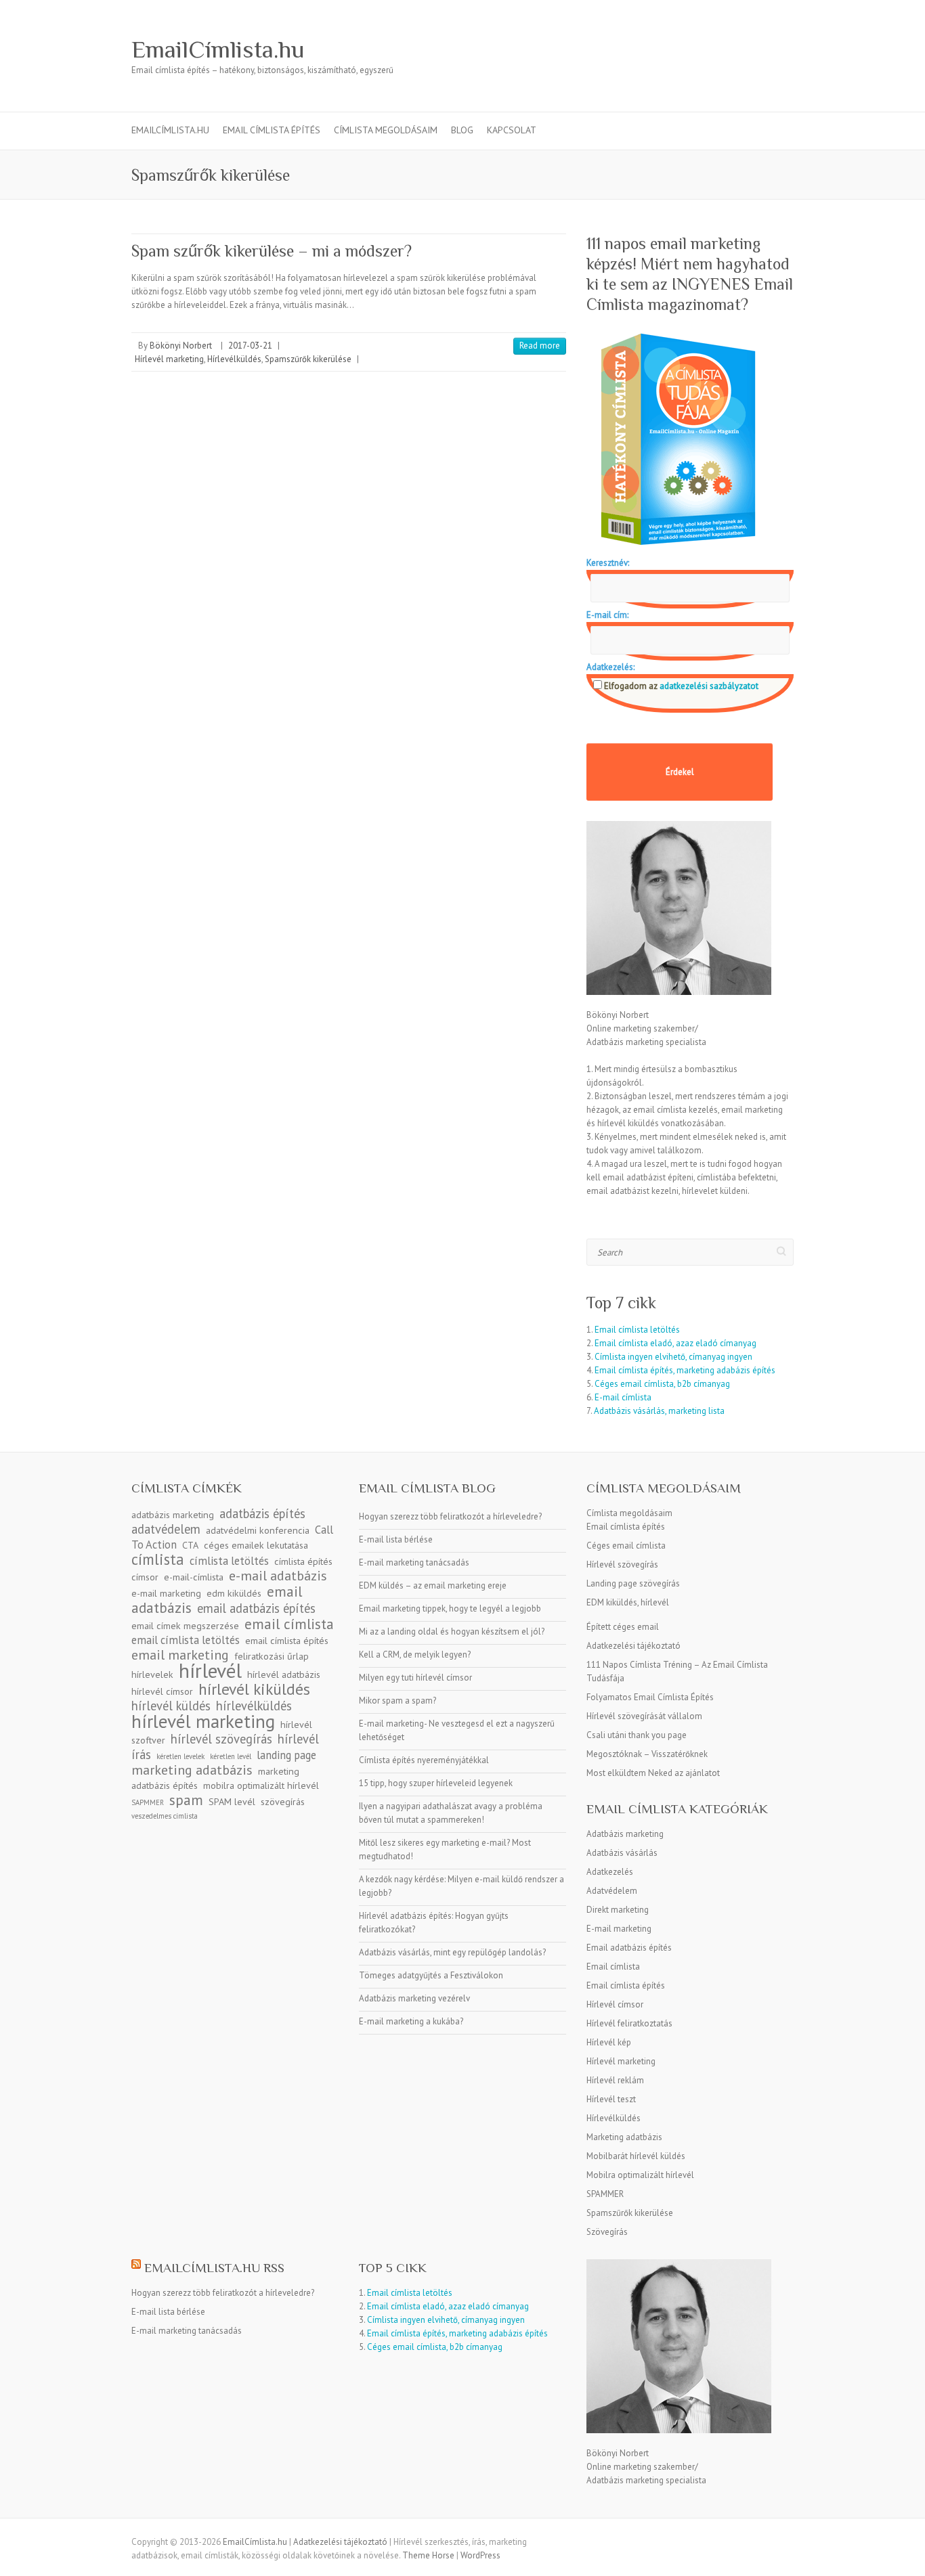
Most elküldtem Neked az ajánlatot (653, 1773)
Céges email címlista (626, 1546)
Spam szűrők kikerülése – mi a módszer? (272, 251)
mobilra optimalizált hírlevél (261, 1785)
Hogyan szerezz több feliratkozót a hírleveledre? (450, 1516)
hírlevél (210, 1670)
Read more (540, 346)
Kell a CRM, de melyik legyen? (415, 1655)
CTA (190, 1545)
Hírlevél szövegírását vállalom (644, 1716)
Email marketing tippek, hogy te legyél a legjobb (450, 1608)
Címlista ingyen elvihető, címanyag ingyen (673, 1357)
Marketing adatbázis (624, 2137)
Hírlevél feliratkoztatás (629, 2023)
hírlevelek (152, 1674)
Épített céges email (623, 1627)
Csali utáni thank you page (637, 1735)
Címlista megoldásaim (386, 130)
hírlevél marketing (203, 1721)
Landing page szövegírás (633, 1583)
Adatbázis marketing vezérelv (414, 1998)
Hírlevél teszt (611, 2099)
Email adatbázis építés (629, 1948)
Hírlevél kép (609, 2042)
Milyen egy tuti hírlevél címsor (415, 1678)
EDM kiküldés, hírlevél (628, 1602)
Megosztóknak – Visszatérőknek (647, 1754)
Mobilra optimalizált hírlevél (640, 2175)
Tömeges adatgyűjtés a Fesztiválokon (431, 1975)
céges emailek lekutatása (256, 1545)
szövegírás (283, 1802)
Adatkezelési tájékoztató (633, 1646)
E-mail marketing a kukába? (411, 2021)
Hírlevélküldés (234, 359)
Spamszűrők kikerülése (308, 359)
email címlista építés (287, 1641)
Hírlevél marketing (169, 359)
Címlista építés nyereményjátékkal (424, 1760)
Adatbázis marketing (625, 1834)
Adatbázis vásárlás (622, 1853)
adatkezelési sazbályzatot (708, 686)
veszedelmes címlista (165, 1816)
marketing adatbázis (192, 1770)
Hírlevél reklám (615, 2080)
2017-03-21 (250, 346)
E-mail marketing (619, 1929)
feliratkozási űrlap (272, 1656)
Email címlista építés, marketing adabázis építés (685, 1370)
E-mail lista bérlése (396, 1539)
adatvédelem (166, 1529)
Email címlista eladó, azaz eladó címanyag (675, 1343)
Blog (462, 130)
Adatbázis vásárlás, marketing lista (659, 1411)
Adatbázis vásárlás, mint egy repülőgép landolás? (452, 1952)
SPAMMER (605, 2194)
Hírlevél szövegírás (622, 1564)
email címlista (289, 1624)
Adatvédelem (612, 1891)
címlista (158, 1559)
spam (186, 1800)
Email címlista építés (626, 1527)
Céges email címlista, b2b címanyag (662, 1384)
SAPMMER (148, 1802)
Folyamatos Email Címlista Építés (650, 1697)
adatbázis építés (262, 1513)
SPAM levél (232, 1802)
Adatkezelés (610, 1872)
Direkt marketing (618, 1910)
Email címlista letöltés (637, 1330)
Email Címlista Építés (272, 130)
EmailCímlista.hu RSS (214, 2268)
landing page (286, 1755)
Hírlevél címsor (615, 2004)
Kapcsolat (512, 130)
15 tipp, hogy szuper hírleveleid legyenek (436, 1783)
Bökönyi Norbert (181, 346)
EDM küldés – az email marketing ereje (433, 1585)
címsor (145, 1577)
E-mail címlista (623, 1397)
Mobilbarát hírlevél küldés (636, 2156)
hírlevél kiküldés (254, 1689)
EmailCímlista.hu (218, 49)
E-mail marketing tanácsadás (414, 1562)
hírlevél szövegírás (221, 1739)
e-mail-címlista (194, 1577)
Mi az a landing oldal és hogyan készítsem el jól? (452, 1631)
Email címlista (613, 1967)
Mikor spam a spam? (397, 1701)
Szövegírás (607, 2232)
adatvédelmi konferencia (258, 1530)
